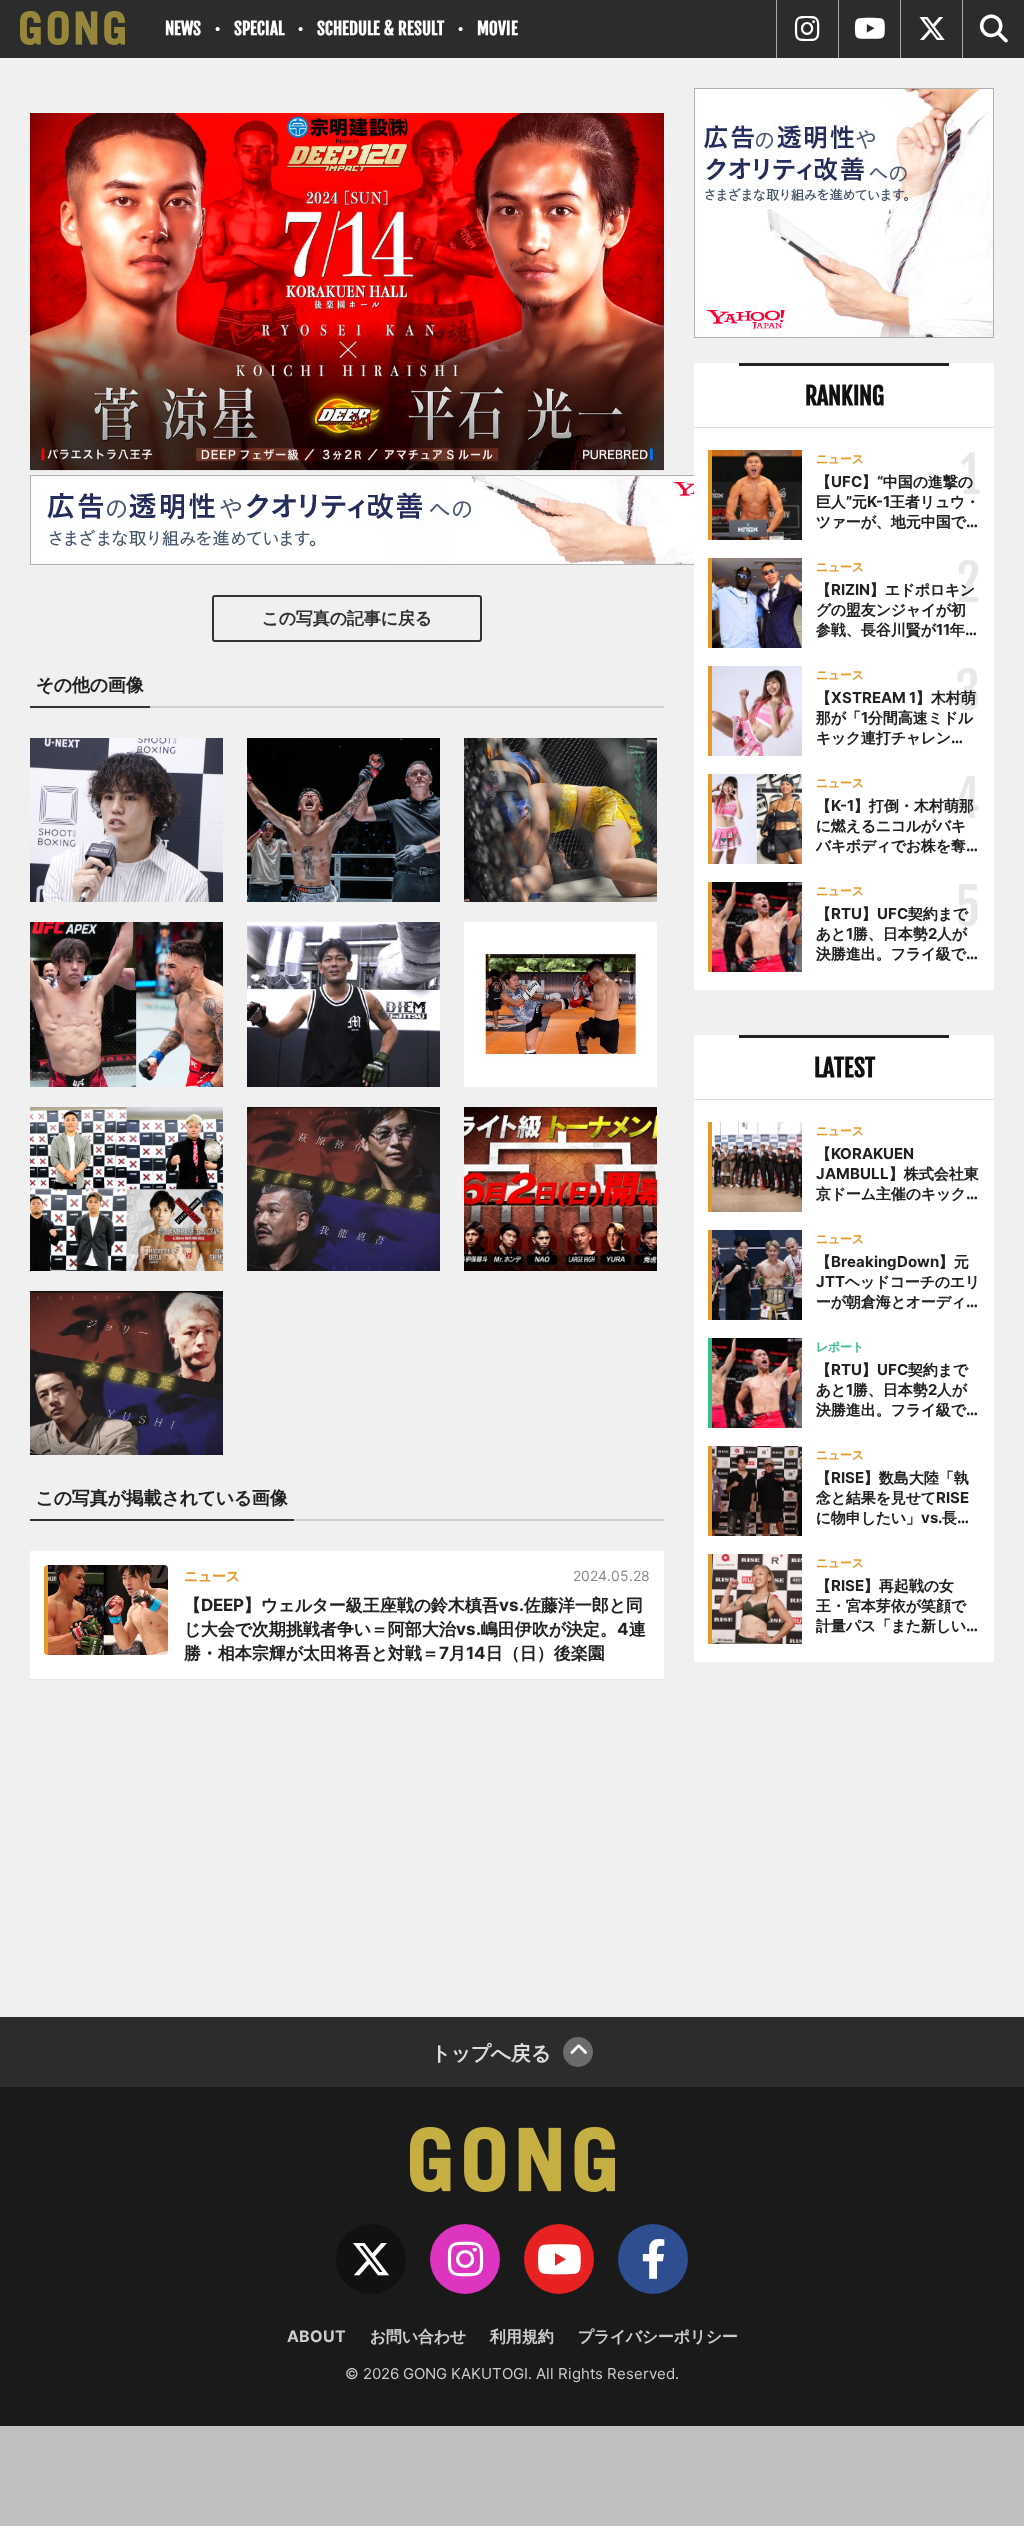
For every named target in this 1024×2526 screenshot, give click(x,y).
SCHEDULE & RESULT (380, 28)
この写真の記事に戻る (347, 618)
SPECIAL (259, 28)
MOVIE (497, 28)
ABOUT (316, 2336)
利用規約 (522, 2336)
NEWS (183, 28)
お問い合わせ (418, 2336)
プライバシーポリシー (658, 2336)
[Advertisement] (844, 1832)
